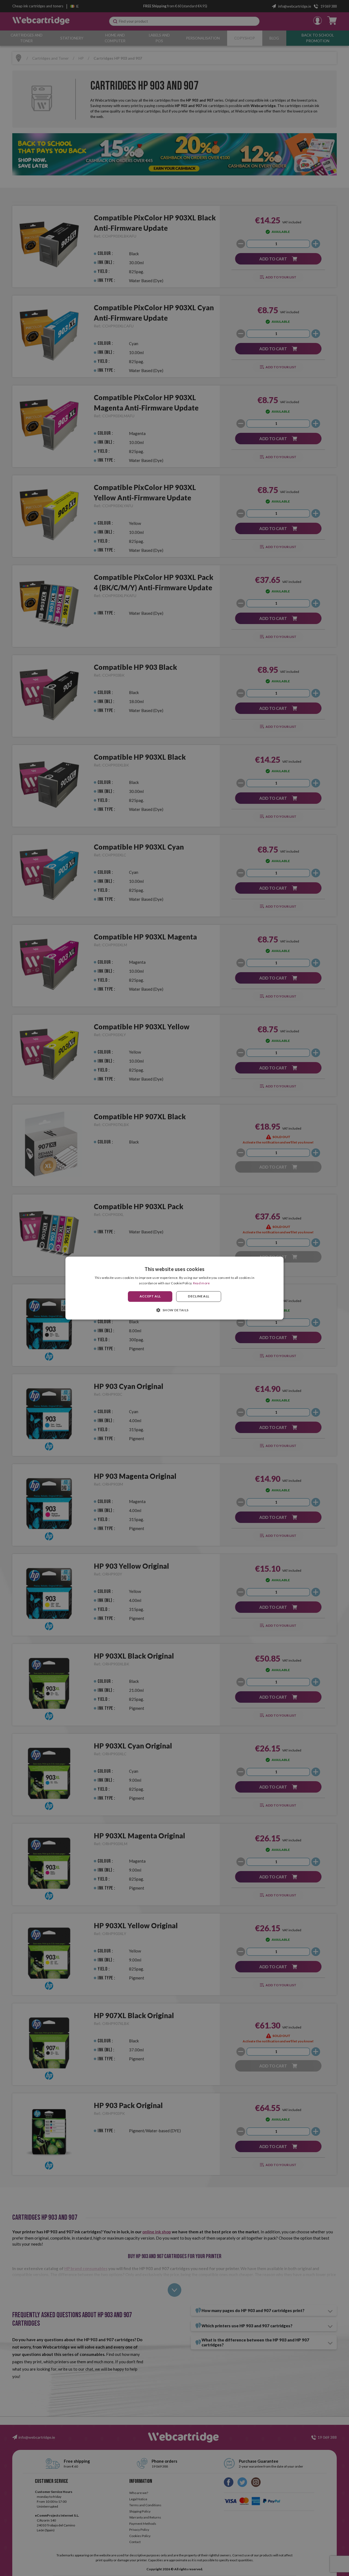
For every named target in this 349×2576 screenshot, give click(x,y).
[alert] (174, 1288)
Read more (201, 1283)
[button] (174, 1310)
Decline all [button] (198, 1296)
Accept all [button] (150, 1296)
